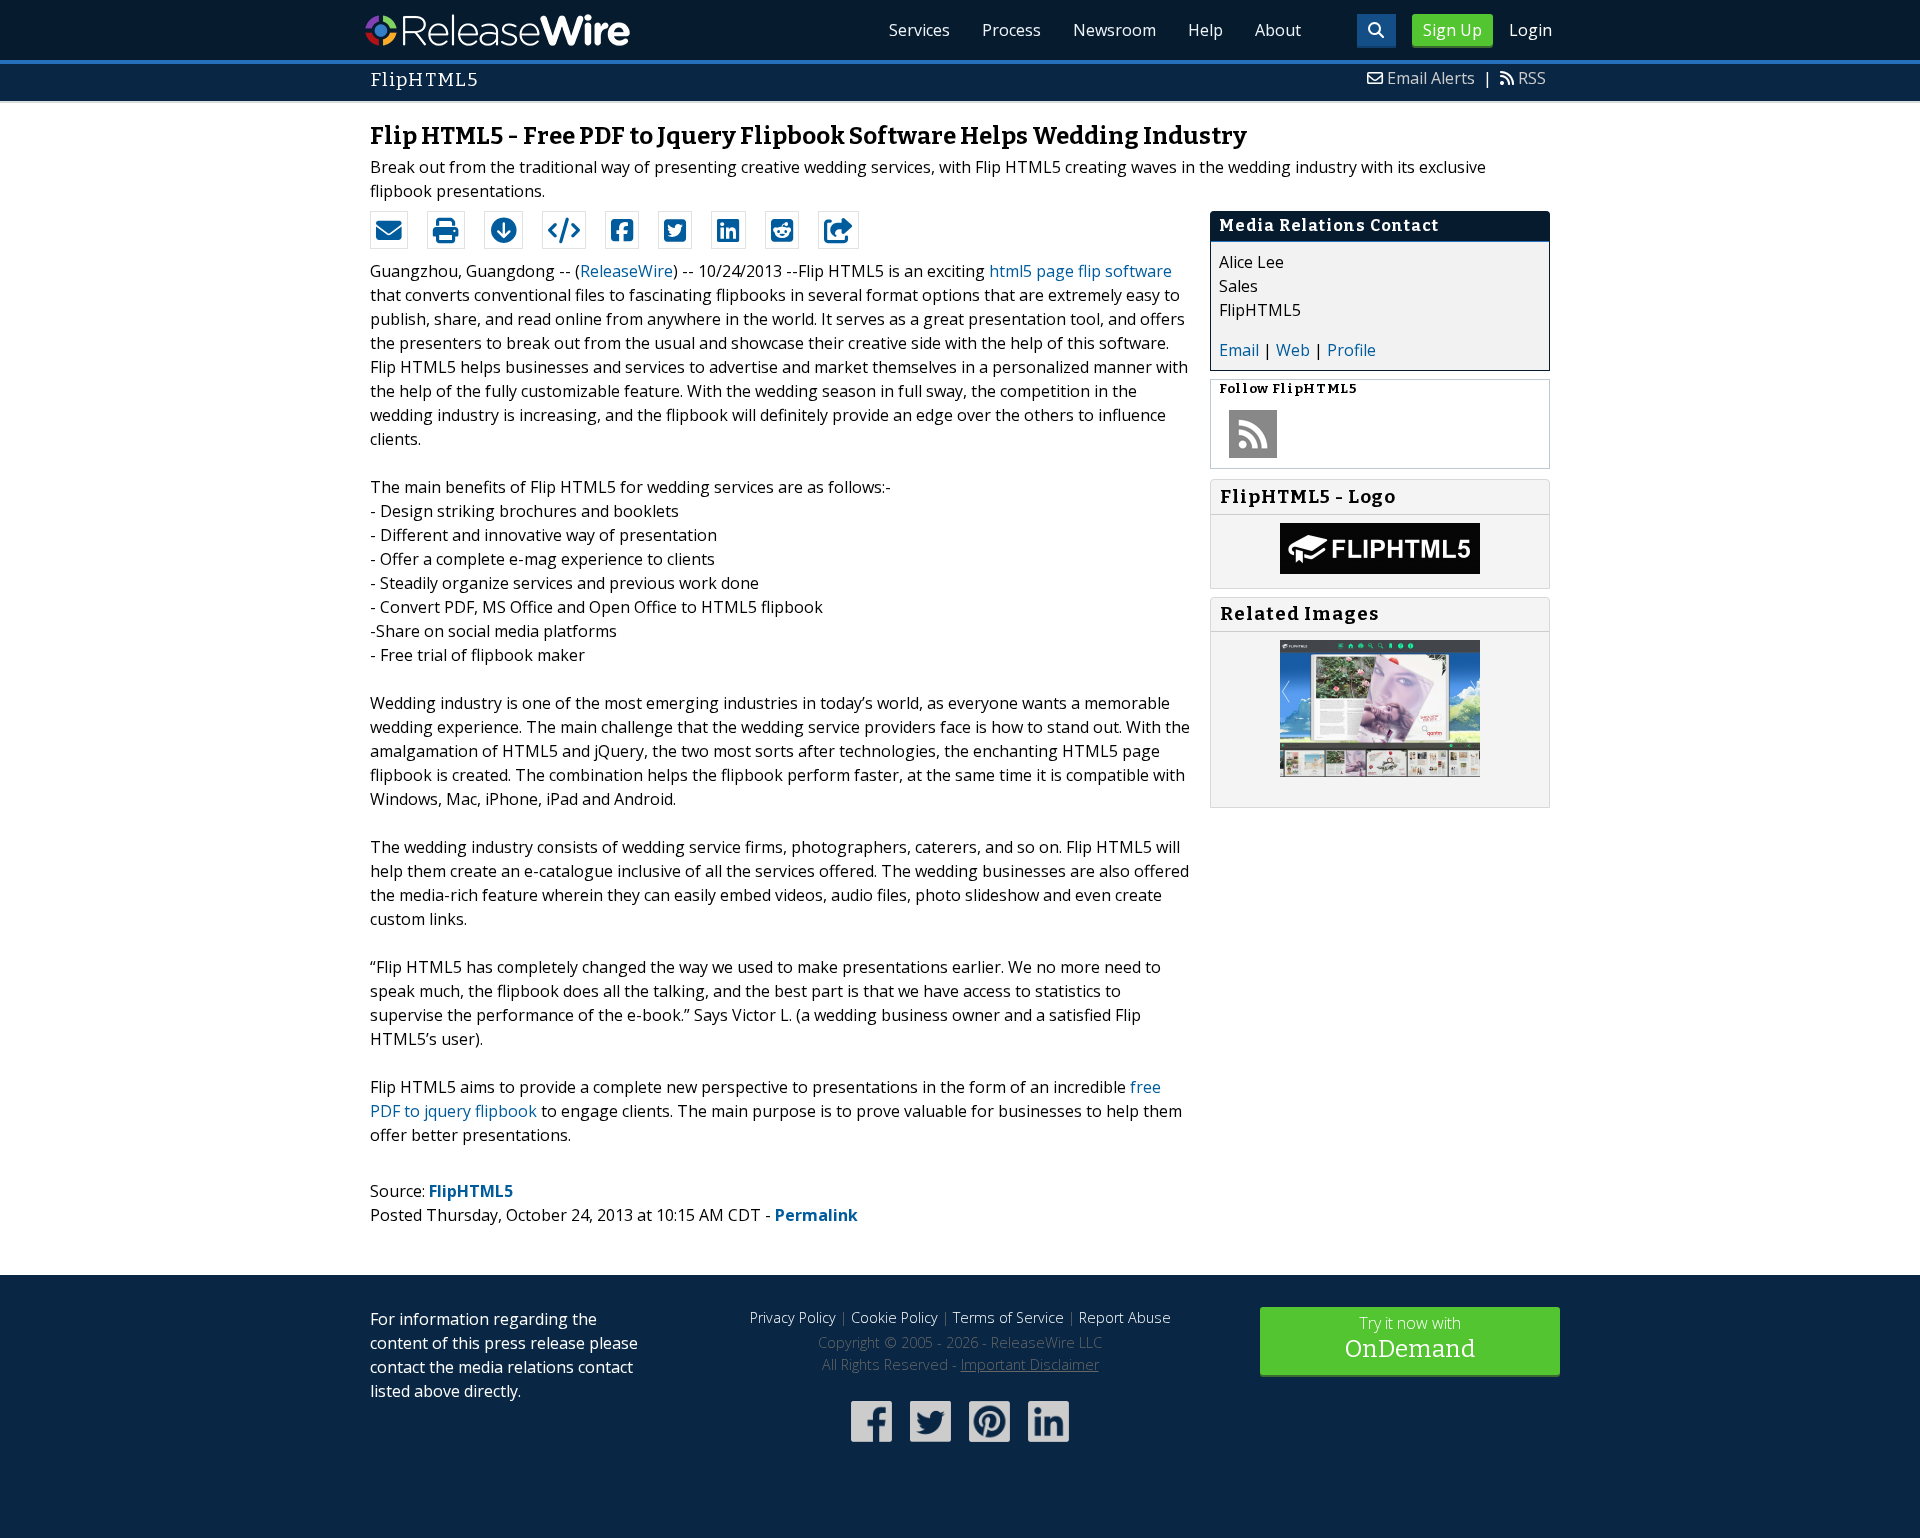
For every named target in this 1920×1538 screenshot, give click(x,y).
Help (1205, 30)
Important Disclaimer (1030, 1364)
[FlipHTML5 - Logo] (1380, 568)
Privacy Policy (793, 1317)
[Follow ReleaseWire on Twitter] (930, 1443)
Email (1239, 350)
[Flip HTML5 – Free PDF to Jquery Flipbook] (1380, 771)
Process (1011, 30)
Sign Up (1452, 30)
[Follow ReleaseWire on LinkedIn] (1048, 1443)
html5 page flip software (1080, 271)
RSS (1532, 78)
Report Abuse (1125, 1317)
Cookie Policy (894, 1317)
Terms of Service (1008, 1317)
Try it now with (1410, 1337)
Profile (1351, 350)
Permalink (816, 1215)
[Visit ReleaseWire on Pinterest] (989, 1443)
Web (1293, 350)
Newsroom (1114, 30)
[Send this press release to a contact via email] (389, 230)
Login (1530, 30)
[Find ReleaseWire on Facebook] (871, 1443)
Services (919, 30)
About (1278, 30)
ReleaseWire (497, 30)
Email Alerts (1431, 78)
